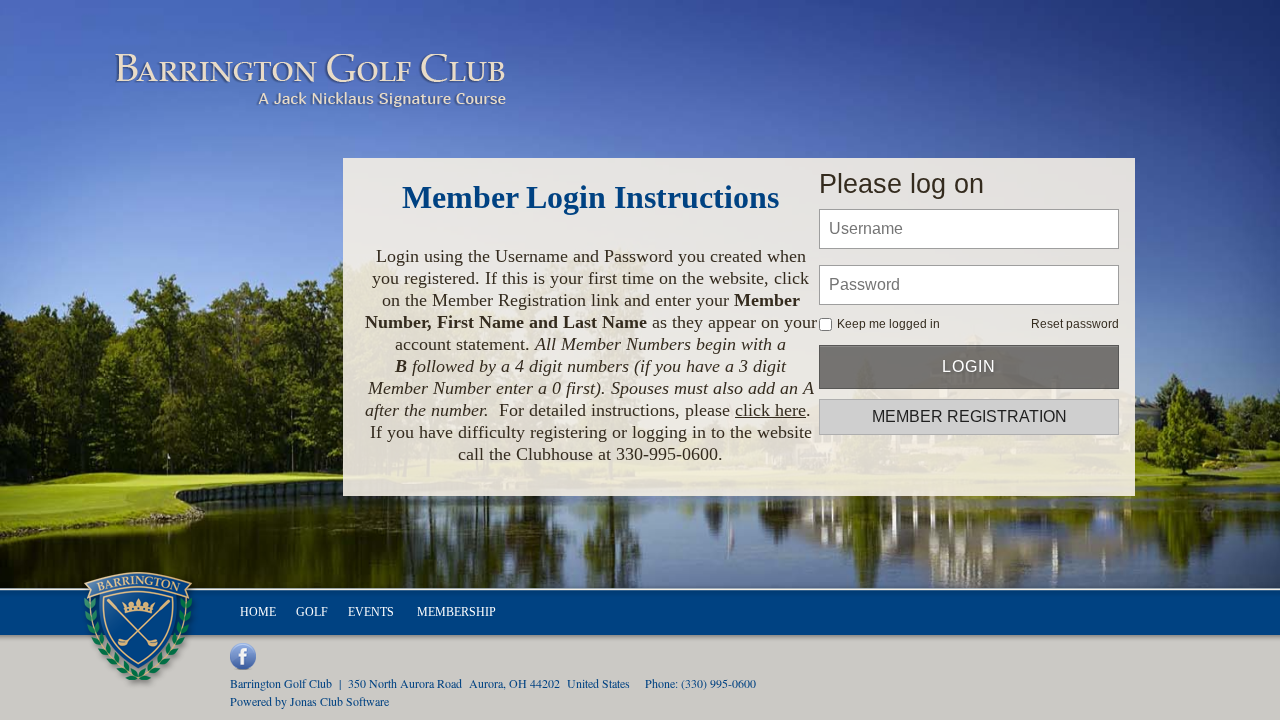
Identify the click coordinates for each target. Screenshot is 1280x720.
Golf (312, 612)
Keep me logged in (888, 324)
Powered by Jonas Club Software (309, 701)
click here (770, 410)
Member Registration (969, 416)
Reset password (1075, 324)
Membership (456, 612)
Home (258, 612)
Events (372, 612)
